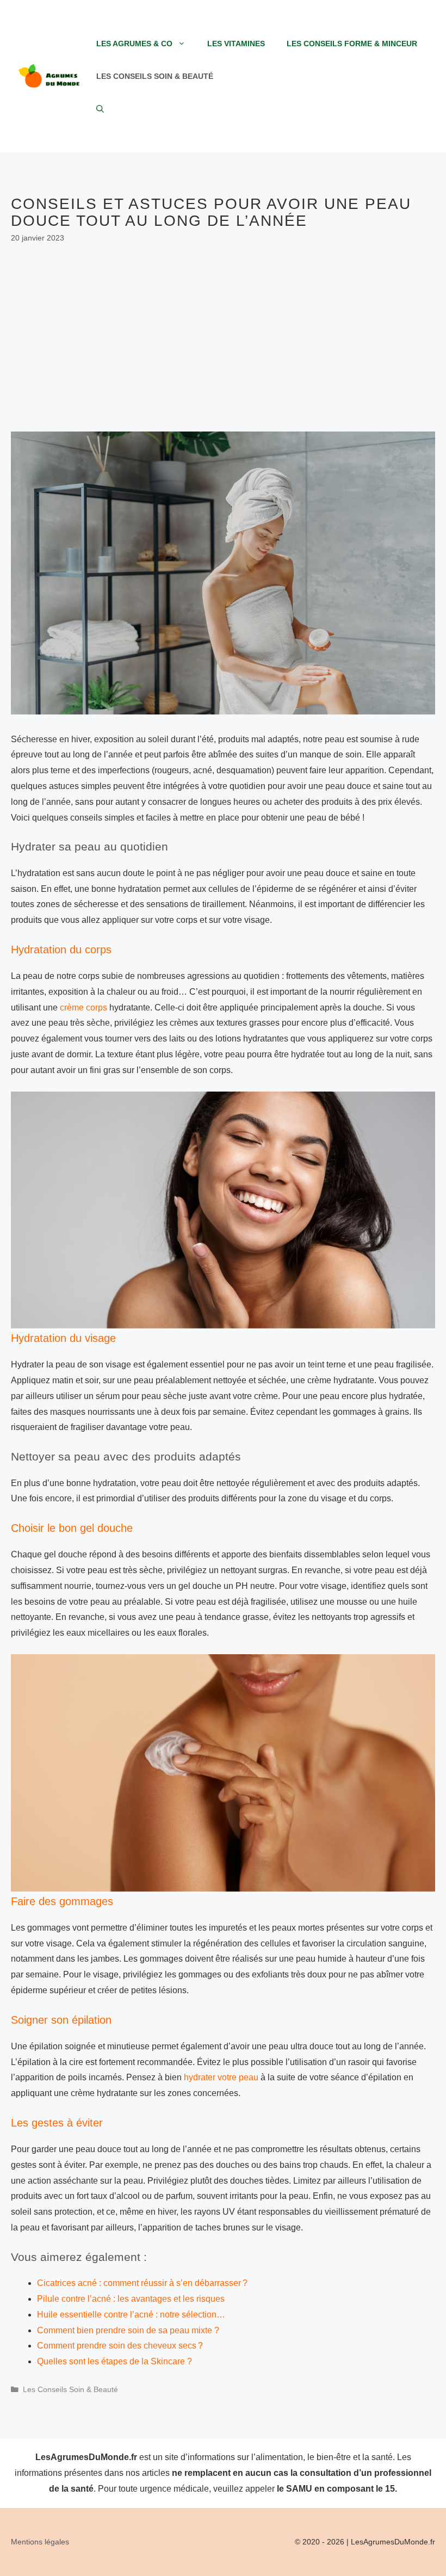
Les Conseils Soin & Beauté (155, 76)
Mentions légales (40, 2542)
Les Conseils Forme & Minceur (352, 44)
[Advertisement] (223, 338)
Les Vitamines (236, 44)
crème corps (83, 1007)
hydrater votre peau (221, 2077)
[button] (100, 109)
